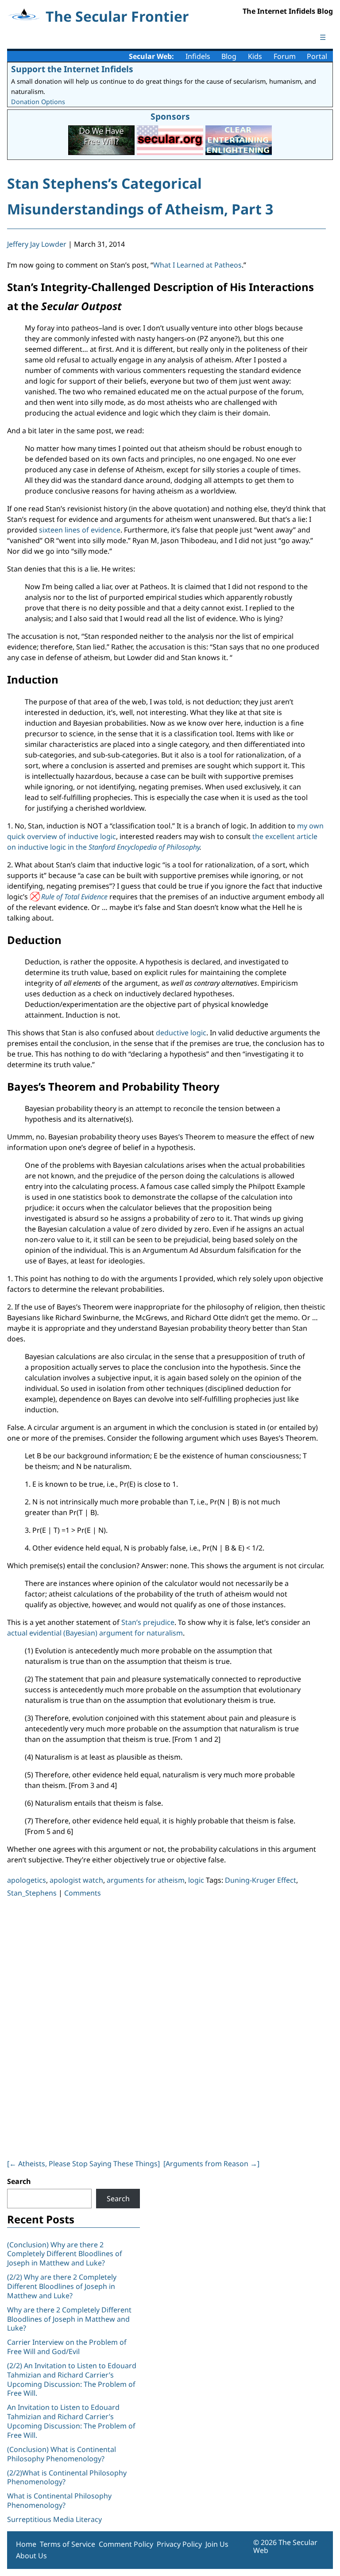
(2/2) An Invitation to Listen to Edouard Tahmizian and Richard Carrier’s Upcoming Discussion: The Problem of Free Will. (72, 2379)
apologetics (27, 1880)
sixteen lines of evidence (80, 530)
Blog (229, 56)
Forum (285, 56)
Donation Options (38, 102)
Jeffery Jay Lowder (37, 244)
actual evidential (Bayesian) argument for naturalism (95, 1633)
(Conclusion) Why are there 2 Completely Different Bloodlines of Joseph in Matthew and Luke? (65, 2254)
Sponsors (170, 116)
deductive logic (181, 1033)
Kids (255, 56)
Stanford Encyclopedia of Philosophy (144, 847)
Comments (83, 1893)
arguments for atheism (146, 1880)
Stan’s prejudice (148, 1622)
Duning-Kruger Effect (261, 1880)
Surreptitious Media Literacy (54, 2519)
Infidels (198, 56)
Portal (317, 56)
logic (196, 1880)
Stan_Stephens (32, 1893)
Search (19, 2181)
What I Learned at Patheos (197, 265)
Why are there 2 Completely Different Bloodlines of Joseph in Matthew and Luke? (69, 2319)
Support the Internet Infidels (72, 69)
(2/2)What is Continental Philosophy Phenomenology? (67, 2477)
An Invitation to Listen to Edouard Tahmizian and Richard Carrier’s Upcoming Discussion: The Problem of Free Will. (71, 2421)
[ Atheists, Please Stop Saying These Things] (83, 2164)
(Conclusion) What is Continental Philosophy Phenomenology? (62, 2454)
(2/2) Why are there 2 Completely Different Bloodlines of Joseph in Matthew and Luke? (62, 2286)
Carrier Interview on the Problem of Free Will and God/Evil (67, 2347)
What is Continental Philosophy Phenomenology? (59, 2500)
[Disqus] (166, 2026)
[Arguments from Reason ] (211, 2164)
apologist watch (76, 1880)
